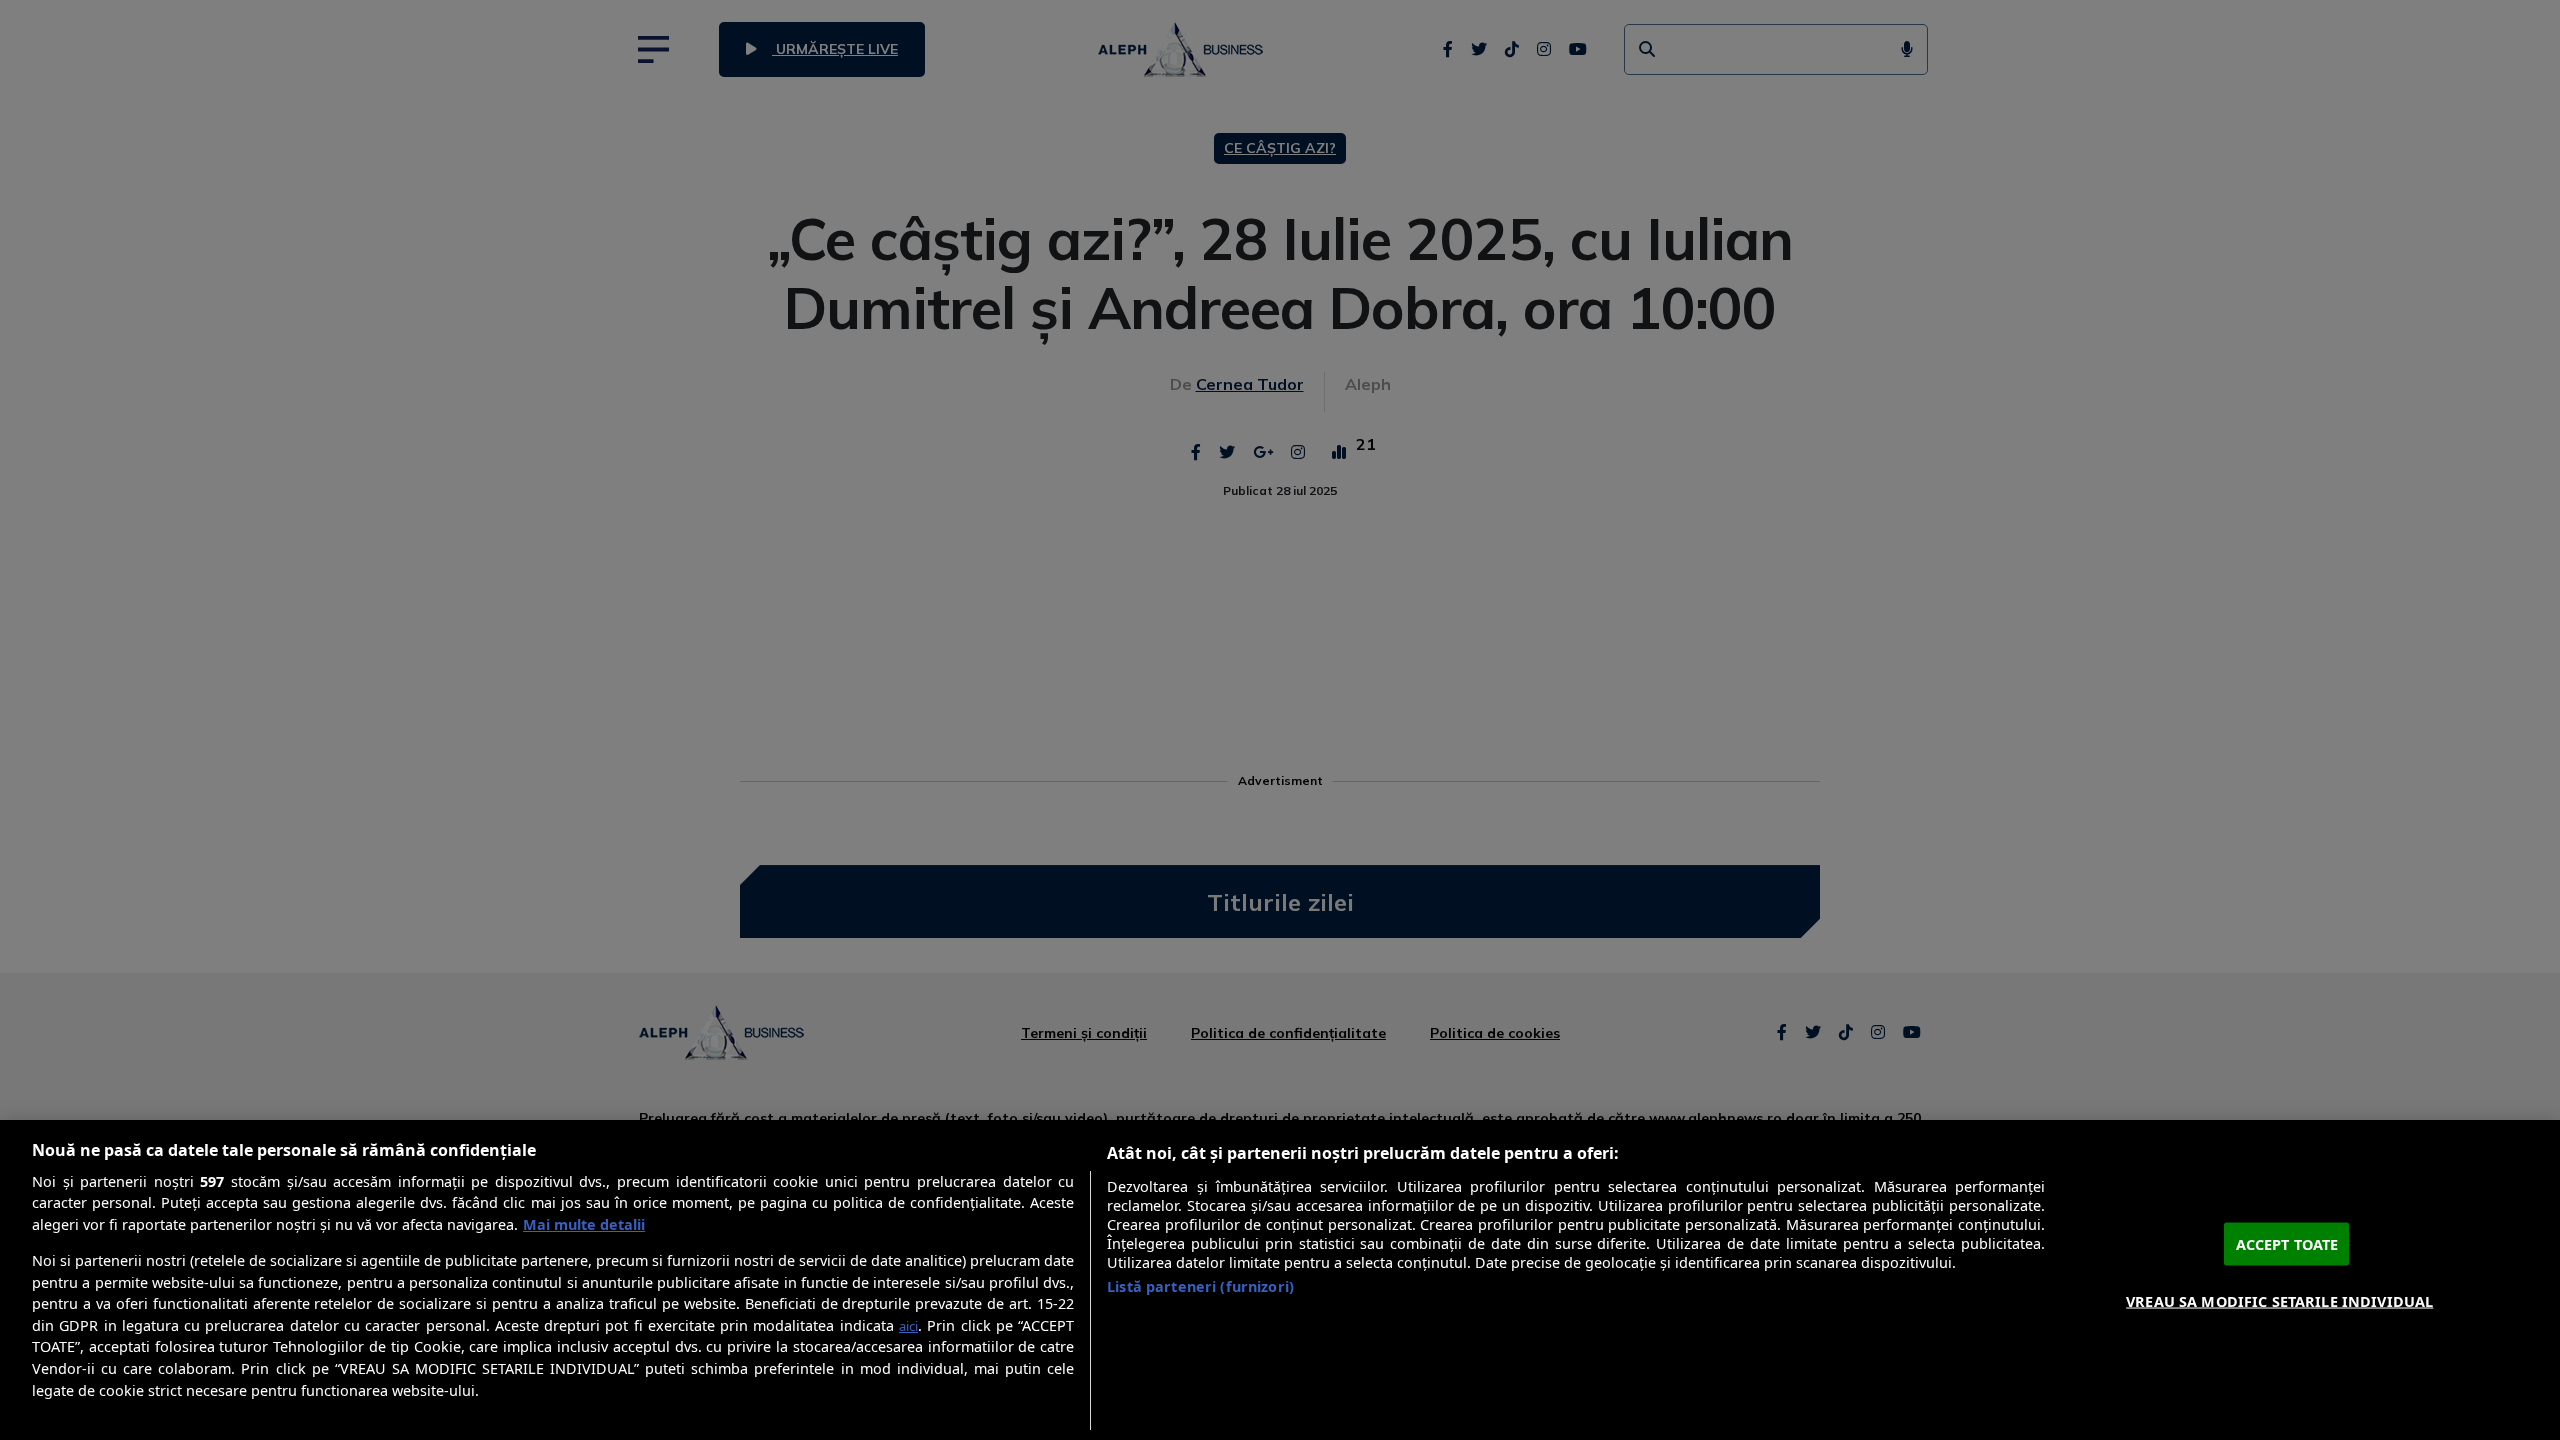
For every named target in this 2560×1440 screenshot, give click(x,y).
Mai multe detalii (584, 1224)
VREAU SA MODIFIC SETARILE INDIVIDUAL (2279, 1300)
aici (908, 1326)
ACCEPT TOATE (2287, 1243)
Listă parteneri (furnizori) (1200, 1286)
